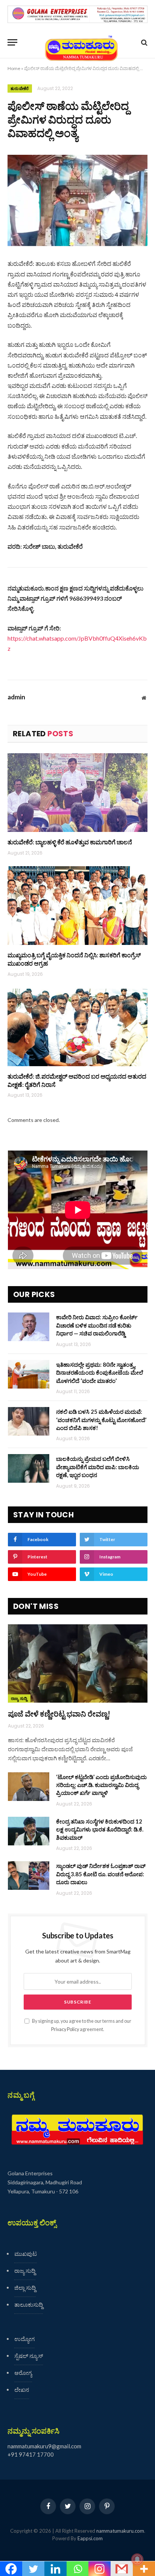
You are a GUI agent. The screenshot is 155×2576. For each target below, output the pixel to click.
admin (16, 697)
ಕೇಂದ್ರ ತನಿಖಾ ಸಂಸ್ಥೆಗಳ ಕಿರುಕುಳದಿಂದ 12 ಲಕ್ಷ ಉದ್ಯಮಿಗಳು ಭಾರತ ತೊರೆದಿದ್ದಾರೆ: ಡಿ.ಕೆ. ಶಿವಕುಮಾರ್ (100, 1829)
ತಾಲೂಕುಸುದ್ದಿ (29, 2304)
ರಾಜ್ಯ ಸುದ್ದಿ (19, 1699)
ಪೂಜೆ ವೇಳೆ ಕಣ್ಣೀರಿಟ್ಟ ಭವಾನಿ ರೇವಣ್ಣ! (59, 1714)
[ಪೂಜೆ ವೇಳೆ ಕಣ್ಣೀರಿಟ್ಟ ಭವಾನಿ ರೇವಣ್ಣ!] (78, 1664)
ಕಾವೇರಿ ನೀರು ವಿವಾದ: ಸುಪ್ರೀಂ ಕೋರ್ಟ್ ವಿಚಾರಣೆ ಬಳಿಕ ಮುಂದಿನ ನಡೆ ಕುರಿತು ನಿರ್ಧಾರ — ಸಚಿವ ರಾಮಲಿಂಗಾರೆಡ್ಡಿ (97, 1325)
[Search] (144, 42)
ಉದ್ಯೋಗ (24, 2339)
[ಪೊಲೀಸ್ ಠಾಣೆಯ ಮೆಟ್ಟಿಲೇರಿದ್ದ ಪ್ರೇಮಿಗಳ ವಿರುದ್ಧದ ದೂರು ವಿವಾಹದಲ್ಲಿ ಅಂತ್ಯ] (77, 201)
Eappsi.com (90, 2538)
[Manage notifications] (137, 2559)
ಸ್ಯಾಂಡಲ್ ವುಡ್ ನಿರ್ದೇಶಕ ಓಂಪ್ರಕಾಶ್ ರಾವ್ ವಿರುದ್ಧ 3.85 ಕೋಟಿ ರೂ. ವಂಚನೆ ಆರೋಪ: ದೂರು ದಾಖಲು (101, 1874)
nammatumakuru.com (120, 2531)
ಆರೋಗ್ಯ (23, 2373)
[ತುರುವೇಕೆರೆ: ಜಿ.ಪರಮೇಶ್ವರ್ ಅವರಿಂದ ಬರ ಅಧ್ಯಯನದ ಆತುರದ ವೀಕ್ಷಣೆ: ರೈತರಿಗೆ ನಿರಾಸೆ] (77, 1027)
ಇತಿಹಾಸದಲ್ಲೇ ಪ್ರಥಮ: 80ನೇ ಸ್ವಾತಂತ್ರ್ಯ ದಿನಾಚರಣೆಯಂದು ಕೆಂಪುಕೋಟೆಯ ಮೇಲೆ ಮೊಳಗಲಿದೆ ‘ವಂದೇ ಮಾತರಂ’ (100, 1373)
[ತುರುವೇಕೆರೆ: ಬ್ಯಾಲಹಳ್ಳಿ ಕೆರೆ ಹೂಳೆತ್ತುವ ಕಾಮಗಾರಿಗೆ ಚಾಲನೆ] (77, 793)
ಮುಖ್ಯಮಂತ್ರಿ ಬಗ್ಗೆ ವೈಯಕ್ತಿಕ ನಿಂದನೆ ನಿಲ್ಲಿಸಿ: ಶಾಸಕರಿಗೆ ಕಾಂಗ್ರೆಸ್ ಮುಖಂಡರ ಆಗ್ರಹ (74, 959)
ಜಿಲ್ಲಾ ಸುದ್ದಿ (25, 2288)
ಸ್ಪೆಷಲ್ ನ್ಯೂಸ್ (29, 2356)
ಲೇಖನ (22, 2390)
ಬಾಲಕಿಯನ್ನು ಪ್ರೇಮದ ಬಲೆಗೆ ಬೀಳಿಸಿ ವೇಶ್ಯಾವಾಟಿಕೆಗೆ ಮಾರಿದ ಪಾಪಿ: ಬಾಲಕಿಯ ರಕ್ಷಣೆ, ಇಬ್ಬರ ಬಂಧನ (98, 1467)
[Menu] (12, 42)
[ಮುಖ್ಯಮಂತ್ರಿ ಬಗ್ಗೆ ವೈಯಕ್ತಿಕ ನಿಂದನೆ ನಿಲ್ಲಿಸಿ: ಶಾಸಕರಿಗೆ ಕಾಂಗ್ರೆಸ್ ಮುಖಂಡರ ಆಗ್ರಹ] (77, 906)
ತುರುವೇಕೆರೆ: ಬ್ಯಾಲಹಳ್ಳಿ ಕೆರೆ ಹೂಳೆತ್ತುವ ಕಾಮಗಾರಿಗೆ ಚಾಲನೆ (70, 842)
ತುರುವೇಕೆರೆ (20, 89)
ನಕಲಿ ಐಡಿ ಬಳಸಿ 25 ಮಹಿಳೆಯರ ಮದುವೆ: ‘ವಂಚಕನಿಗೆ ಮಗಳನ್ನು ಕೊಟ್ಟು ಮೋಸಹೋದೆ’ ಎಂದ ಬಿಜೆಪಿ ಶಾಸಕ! (101, 1420)
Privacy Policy (65, 2029)
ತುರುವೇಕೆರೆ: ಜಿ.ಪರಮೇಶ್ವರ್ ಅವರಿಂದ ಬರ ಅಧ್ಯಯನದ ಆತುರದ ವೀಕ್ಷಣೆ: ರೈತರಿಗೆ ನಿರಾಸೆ (77, 1080)
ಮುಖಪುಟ (26, 2254)
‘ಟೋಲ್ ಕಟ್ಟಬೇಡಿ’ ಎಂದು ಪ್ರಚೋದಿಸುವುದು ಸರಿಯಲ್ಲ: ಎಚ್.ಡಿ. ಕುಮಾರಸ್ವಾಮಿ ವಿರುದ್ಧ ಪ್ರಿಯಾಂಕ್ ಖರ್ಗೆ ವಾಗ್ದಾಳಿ (101, 1785)
